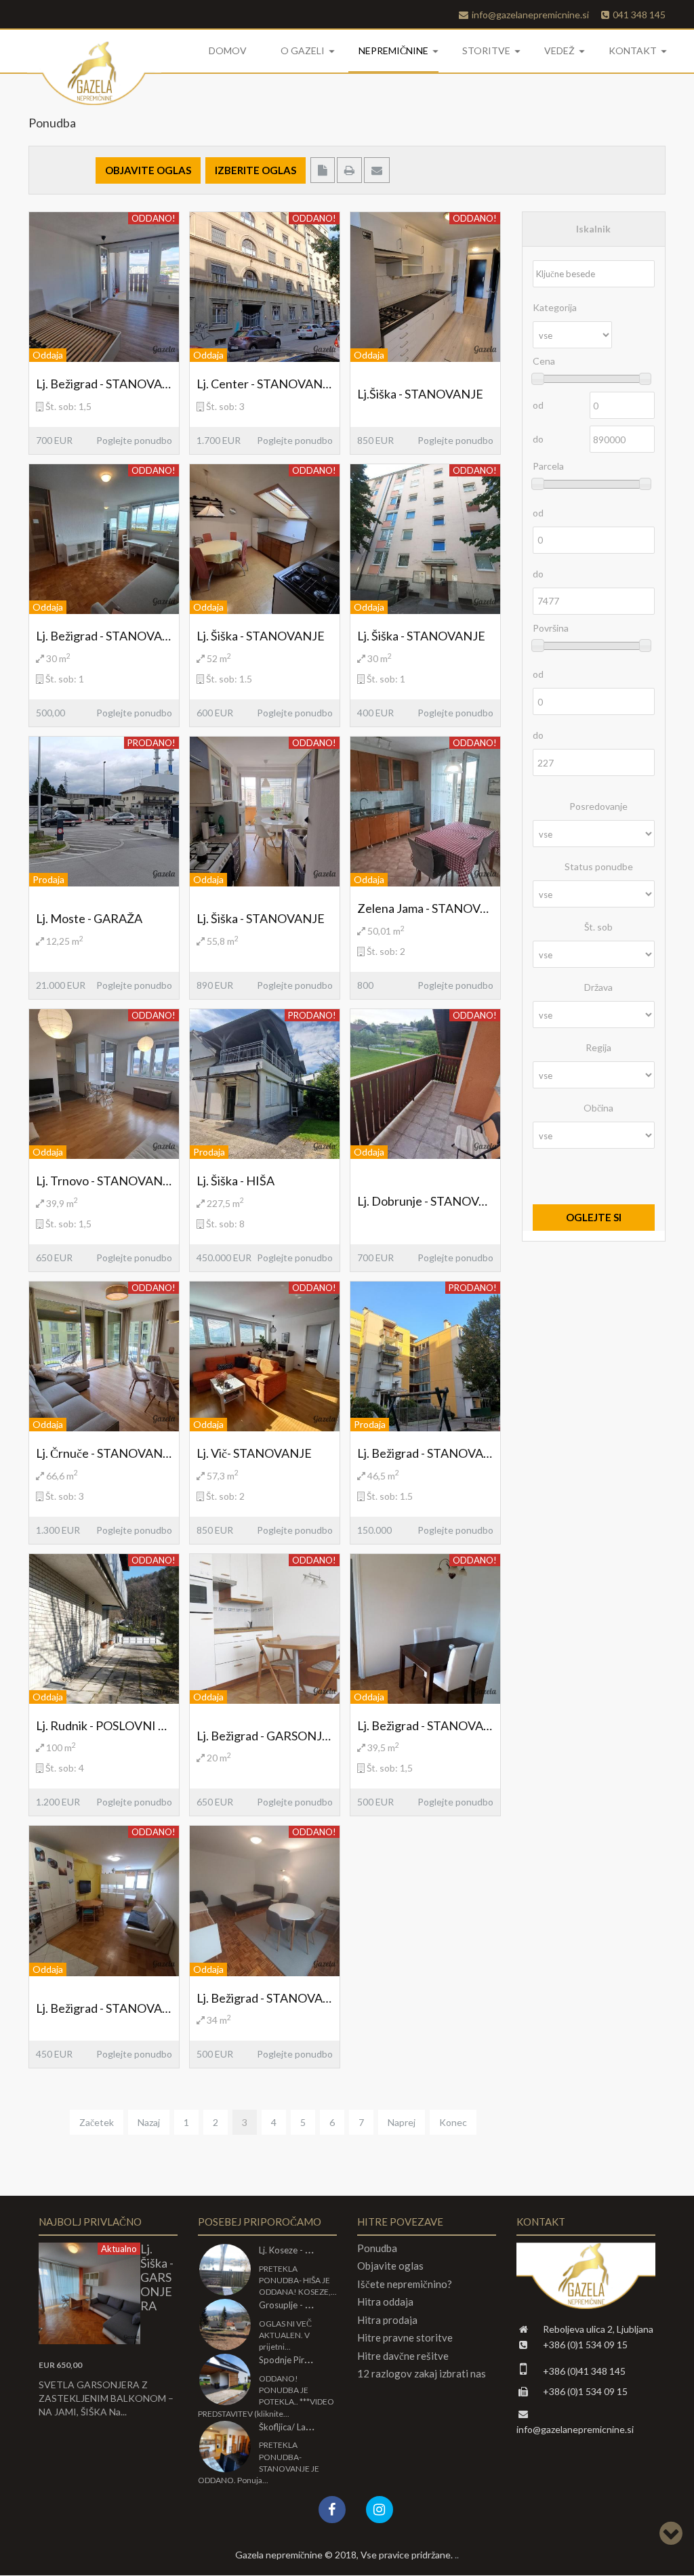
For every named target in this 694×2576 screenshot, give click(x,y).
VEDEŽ (559, 50)
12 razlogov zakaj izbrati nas (422, 2374)
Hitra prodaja (387, 2320)
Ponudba (377, 2248)
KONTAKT (633, 50)
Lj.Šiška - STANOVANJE (420, 394)
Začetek (97, 2122)
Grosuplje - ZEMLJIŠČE (304, 2305)
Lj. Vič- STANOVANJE (254, 1453)
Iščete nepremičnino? (405, 2284)
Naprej (402, 2122)
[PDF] (324, 170)
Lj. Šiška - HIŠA (236, 1181)
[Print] (350, 170)
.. (456, 2555)
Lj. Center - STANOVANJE (265, 384)
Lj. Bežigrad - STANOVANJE (104, 384)
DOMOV (228, 50)
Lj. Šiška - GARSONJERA (157, 2277)
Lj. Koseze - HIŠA (292, 2250)
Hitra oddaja (385, 2302)
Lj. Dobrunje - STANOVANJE (425, 1201)
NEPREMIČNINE (393, 50)
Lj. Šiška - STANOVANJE (261, 636)
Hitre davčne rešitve (403, 2356)
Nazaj (149, 2122)
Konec (453, 2122)
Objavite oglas (390, 2266)
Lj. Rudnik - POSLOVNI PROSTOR (104, 1725)
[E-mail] (377, 170)
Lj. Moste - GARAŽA (89, 918)
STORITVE (486, 50)
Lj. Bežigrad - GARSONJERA (265, 1736)
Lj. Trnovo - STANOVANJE (104, 1181)
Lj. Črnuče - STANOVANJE (104, 1453)
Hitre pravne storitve (405, 2338)
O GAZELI (303, 50)
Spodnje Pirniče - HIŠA (303, 2360)
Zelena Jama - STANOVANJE (425, 908)
